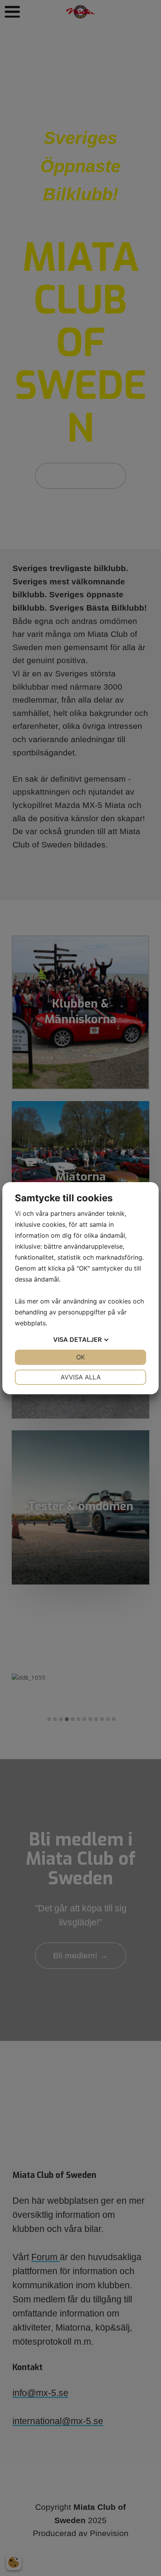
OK (80, 1357)
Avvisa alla (81, 1377)
